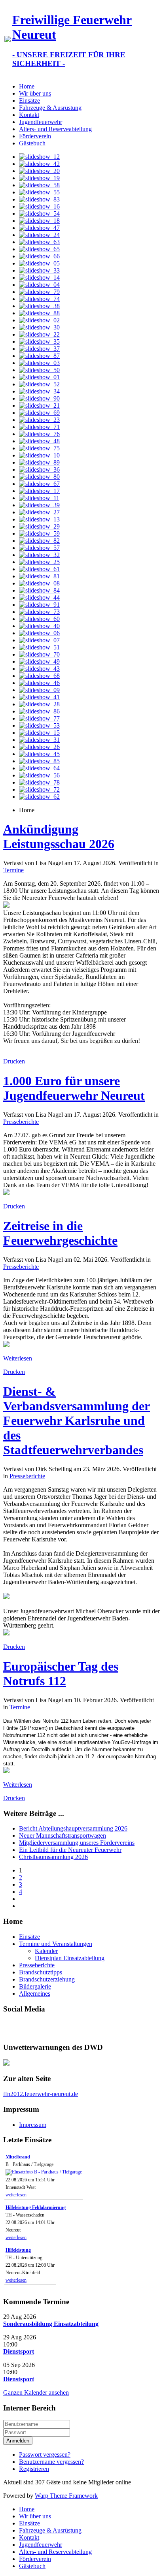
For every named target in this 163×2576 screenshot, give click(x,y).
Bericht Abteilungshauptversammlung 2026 (73, 1828)
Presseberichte (21, 1122)
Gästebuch (32, 143)
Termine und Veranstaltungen (56, 1944)
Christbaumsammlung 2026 (53, 1857)
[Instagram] (40, 2027)
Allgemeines (35, 1994)
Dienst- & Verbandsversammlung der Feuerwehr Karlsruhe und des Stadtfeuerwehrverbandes (77, 1421)
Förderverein (35, 136)
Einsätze (29, 101)
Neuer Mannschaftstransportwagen (63, 1836)
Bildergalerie (35, 1986)
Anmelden (18, 2441)
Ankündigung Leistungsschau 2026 (59, 836)
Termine (13, 870)
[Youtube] (25, 2027)
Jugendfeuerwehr (41, 122)
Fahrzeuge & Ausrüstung (50, 108)
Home (27, 86)
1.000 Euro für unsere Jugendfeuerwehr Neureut (74, 1088)
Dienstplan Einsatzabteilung (70, 1958)
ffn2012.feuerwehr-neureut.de (41, 2094)
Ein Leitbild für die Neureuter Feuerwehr (70, 1850)
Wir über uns (35, 93)
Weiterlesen (18, 1358)
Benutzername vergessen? (51, 2462)
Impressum (33, 2125)
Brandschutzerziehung (47, 1979)
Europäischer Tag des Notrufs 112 (61, 1674)
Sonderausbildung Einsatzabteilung (51, 2324)
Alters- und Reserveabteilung (55, 129)
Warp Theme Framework (66, 2496)
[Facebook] (10, 2027)
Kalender (46, 1951)
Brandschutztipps (41, 1972)
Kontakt (29, 115)
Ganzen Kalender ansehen (36, 2393)
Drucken (14, 1061)
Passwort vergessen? (45, 2455)
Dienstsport (19, 2351)
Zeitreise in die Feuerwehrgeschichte (60, 1233)
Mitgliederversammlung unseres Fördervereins (77, 1843)
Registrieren (34, 2469)
